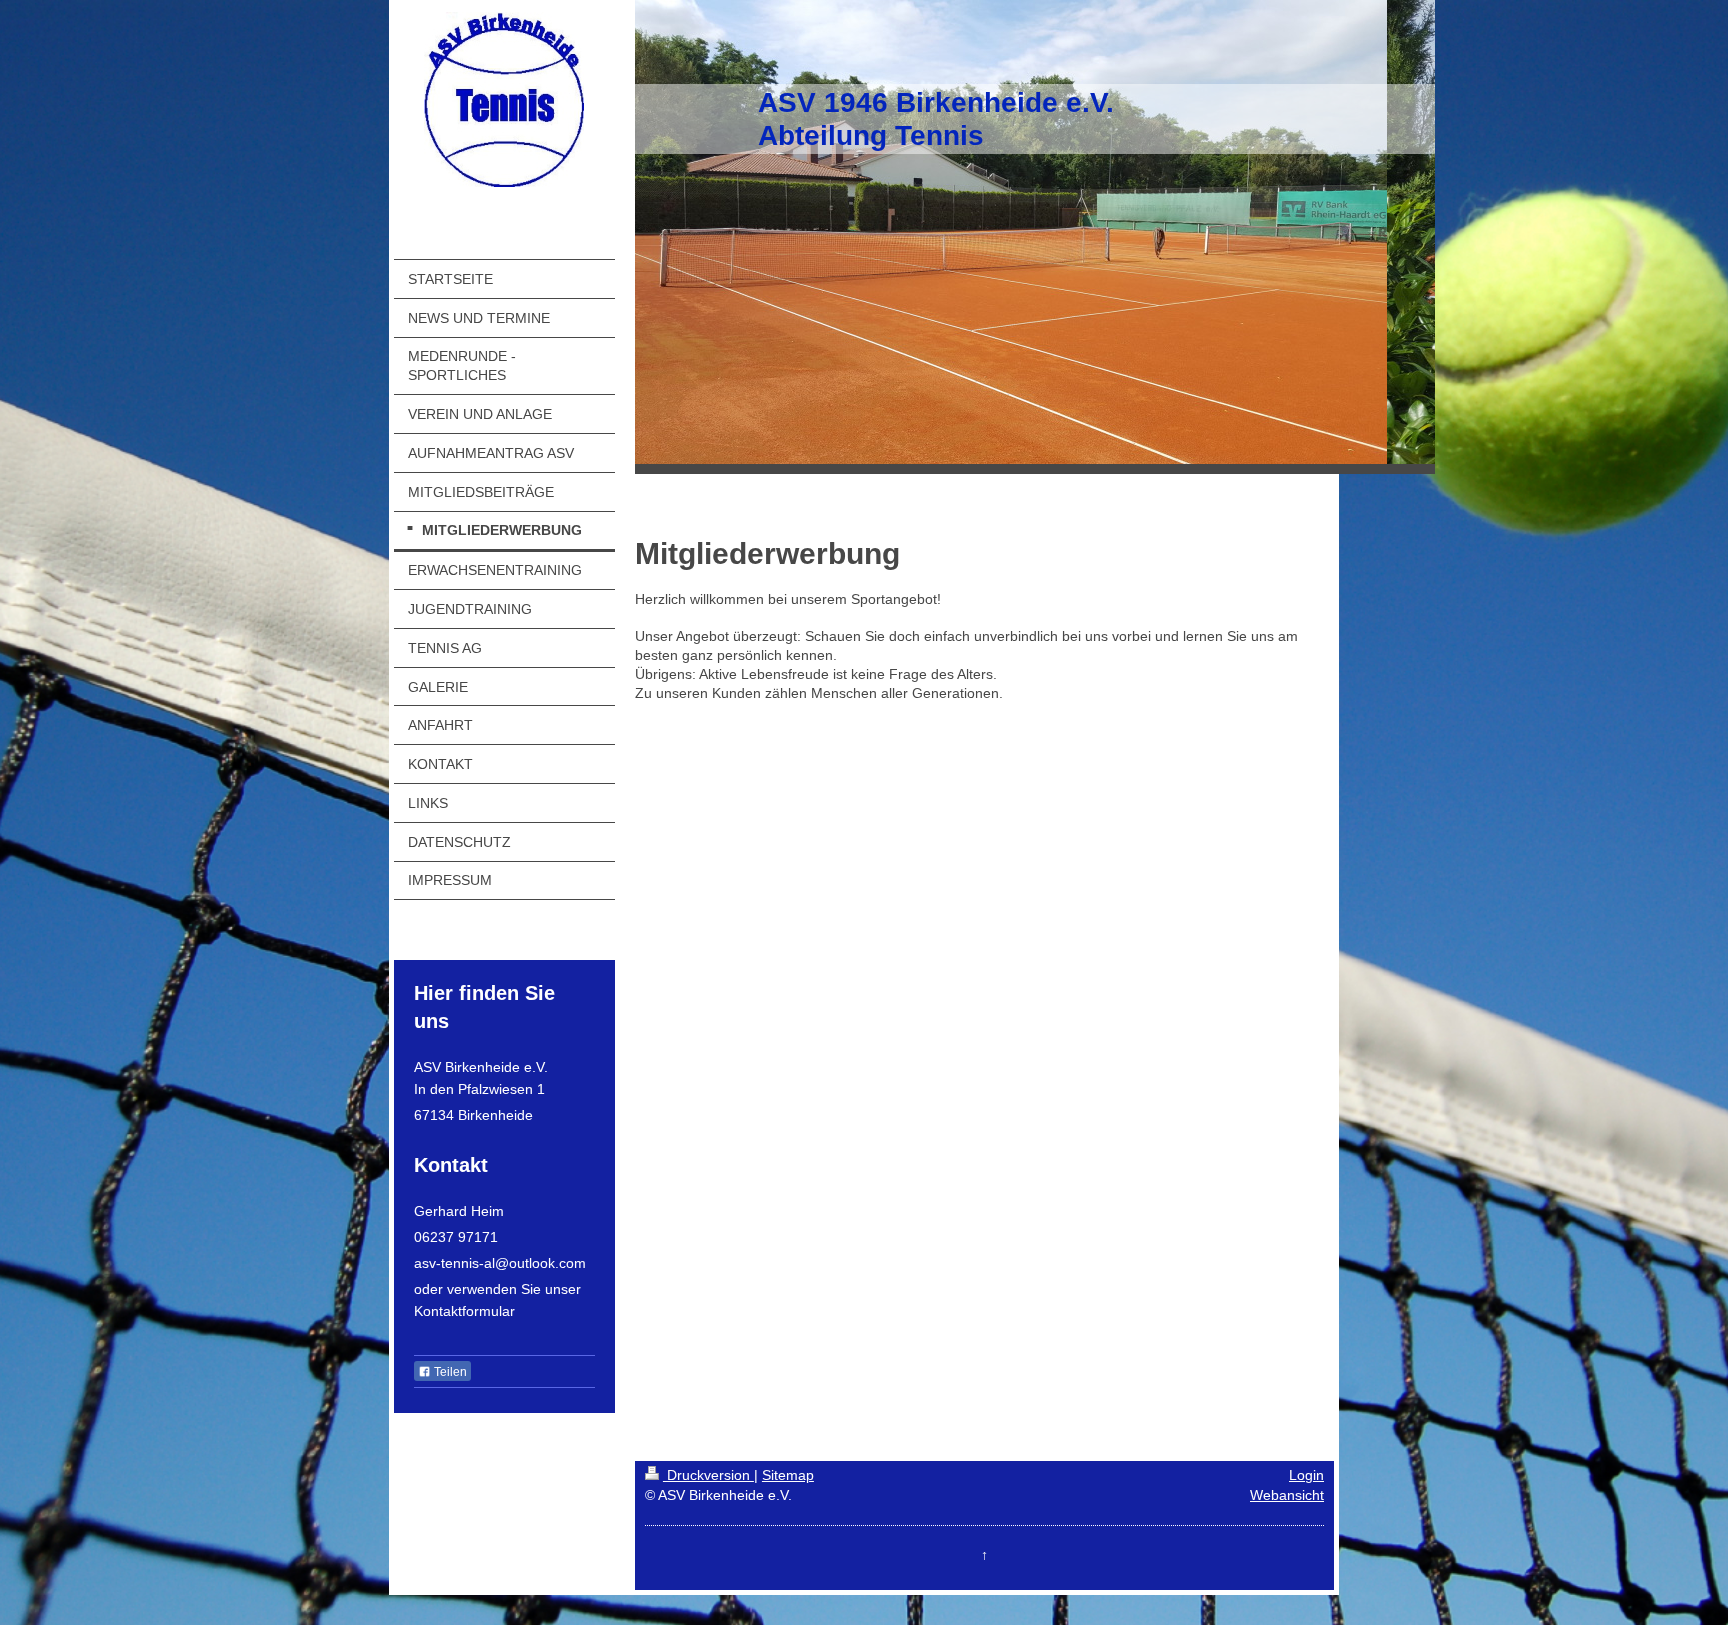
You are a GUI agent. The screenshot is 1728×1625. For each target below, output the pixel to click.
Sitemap (788, 1475)
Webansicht (1287, 1495)
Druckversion (708, 1475)
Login (1306, 1475)
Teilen (449, 1372)
